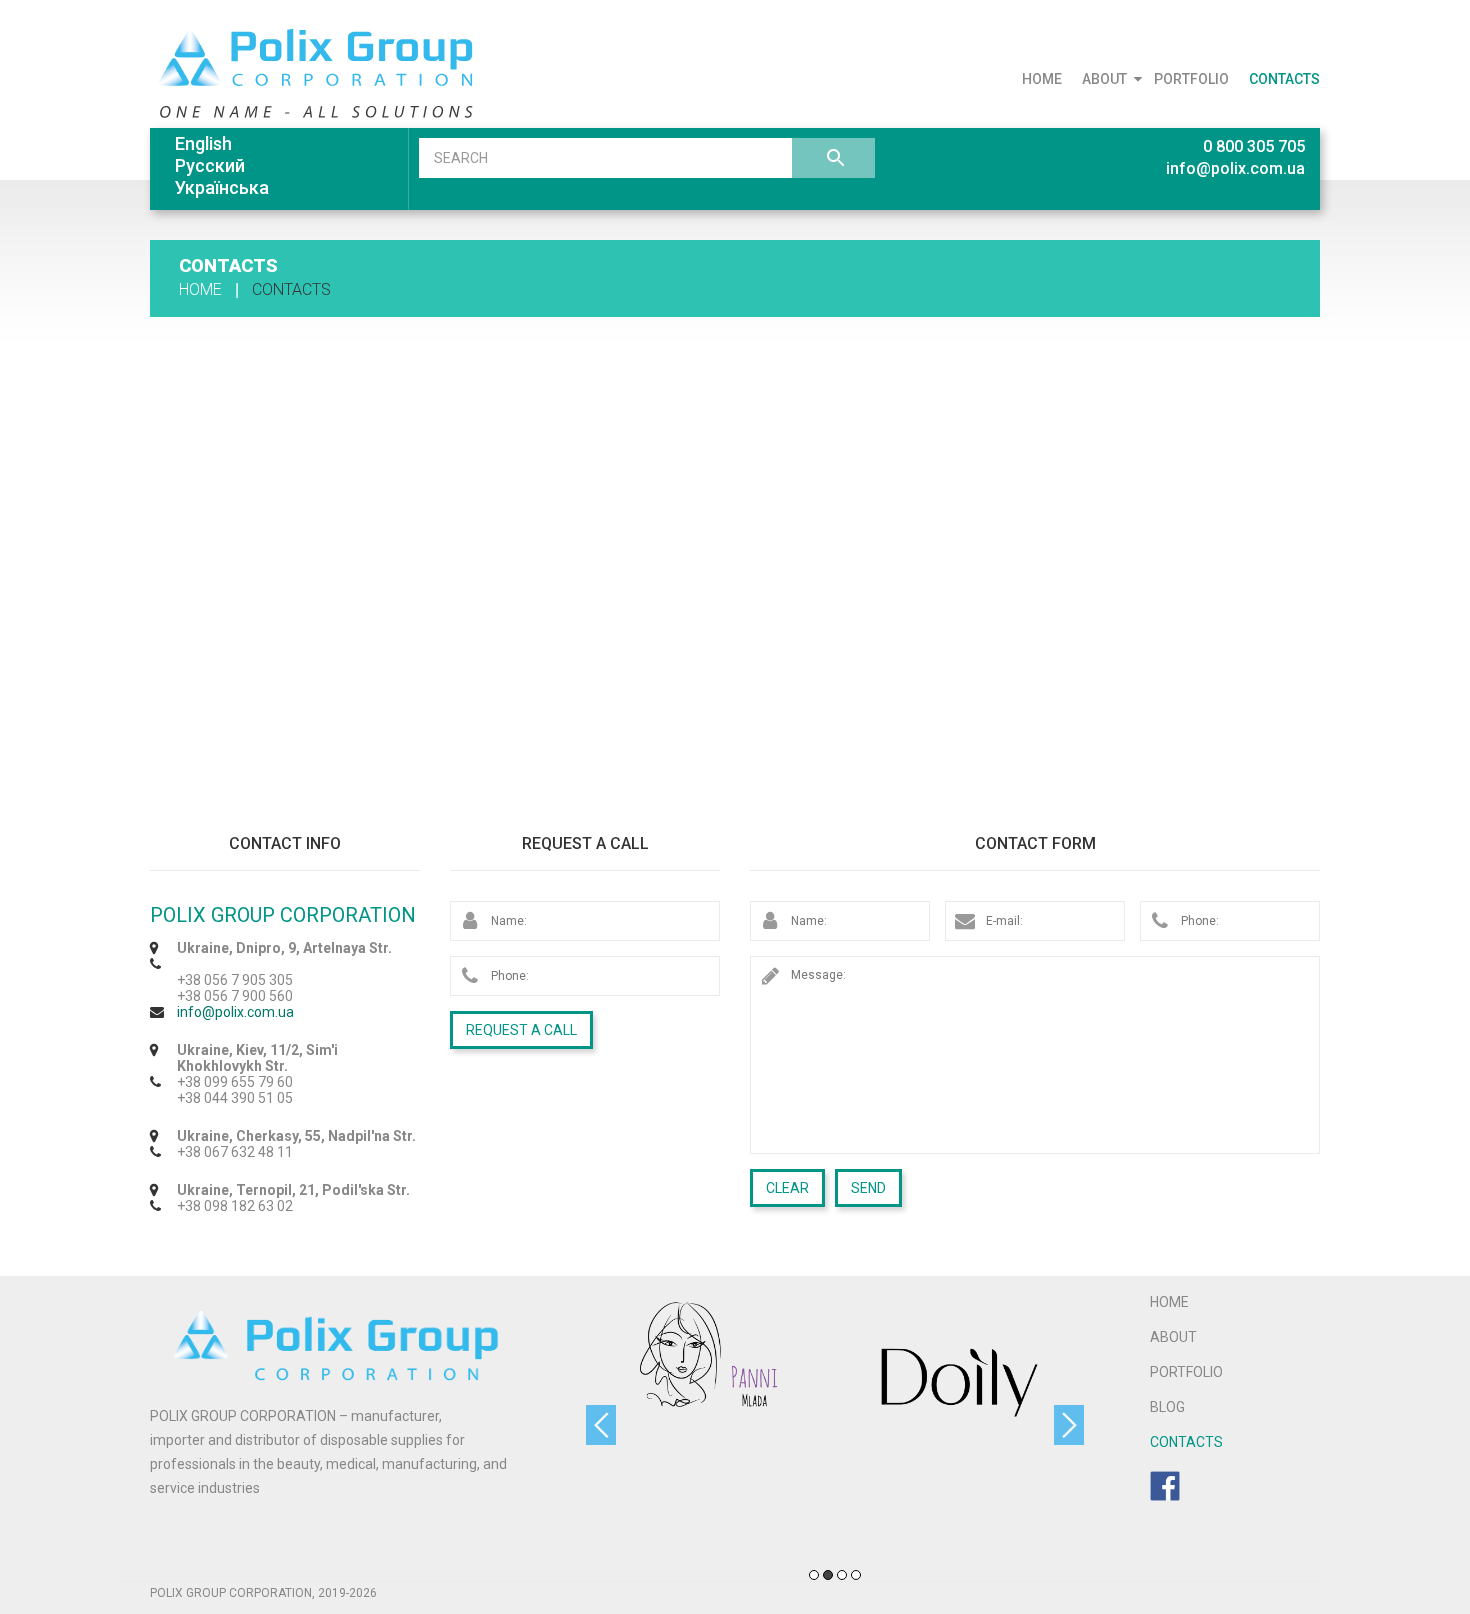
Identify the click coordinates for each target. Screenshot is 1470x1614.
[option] (710, 1431)
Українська (222, 187)
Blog (1167, 1407)
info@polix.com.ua (1235, 168)
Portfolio (1191, 79)
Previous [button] (601, 1425)
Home (1042, 79)
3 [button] (842, 1575)
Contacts (1284, 79)
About (1104, 79)
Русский (210, 165)
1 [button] (814, 1575)
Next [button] (1069, 1425)
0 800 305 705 (1254, 146)
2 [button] (828, 1575)
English (203, 143)
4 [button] (856, 1575)
